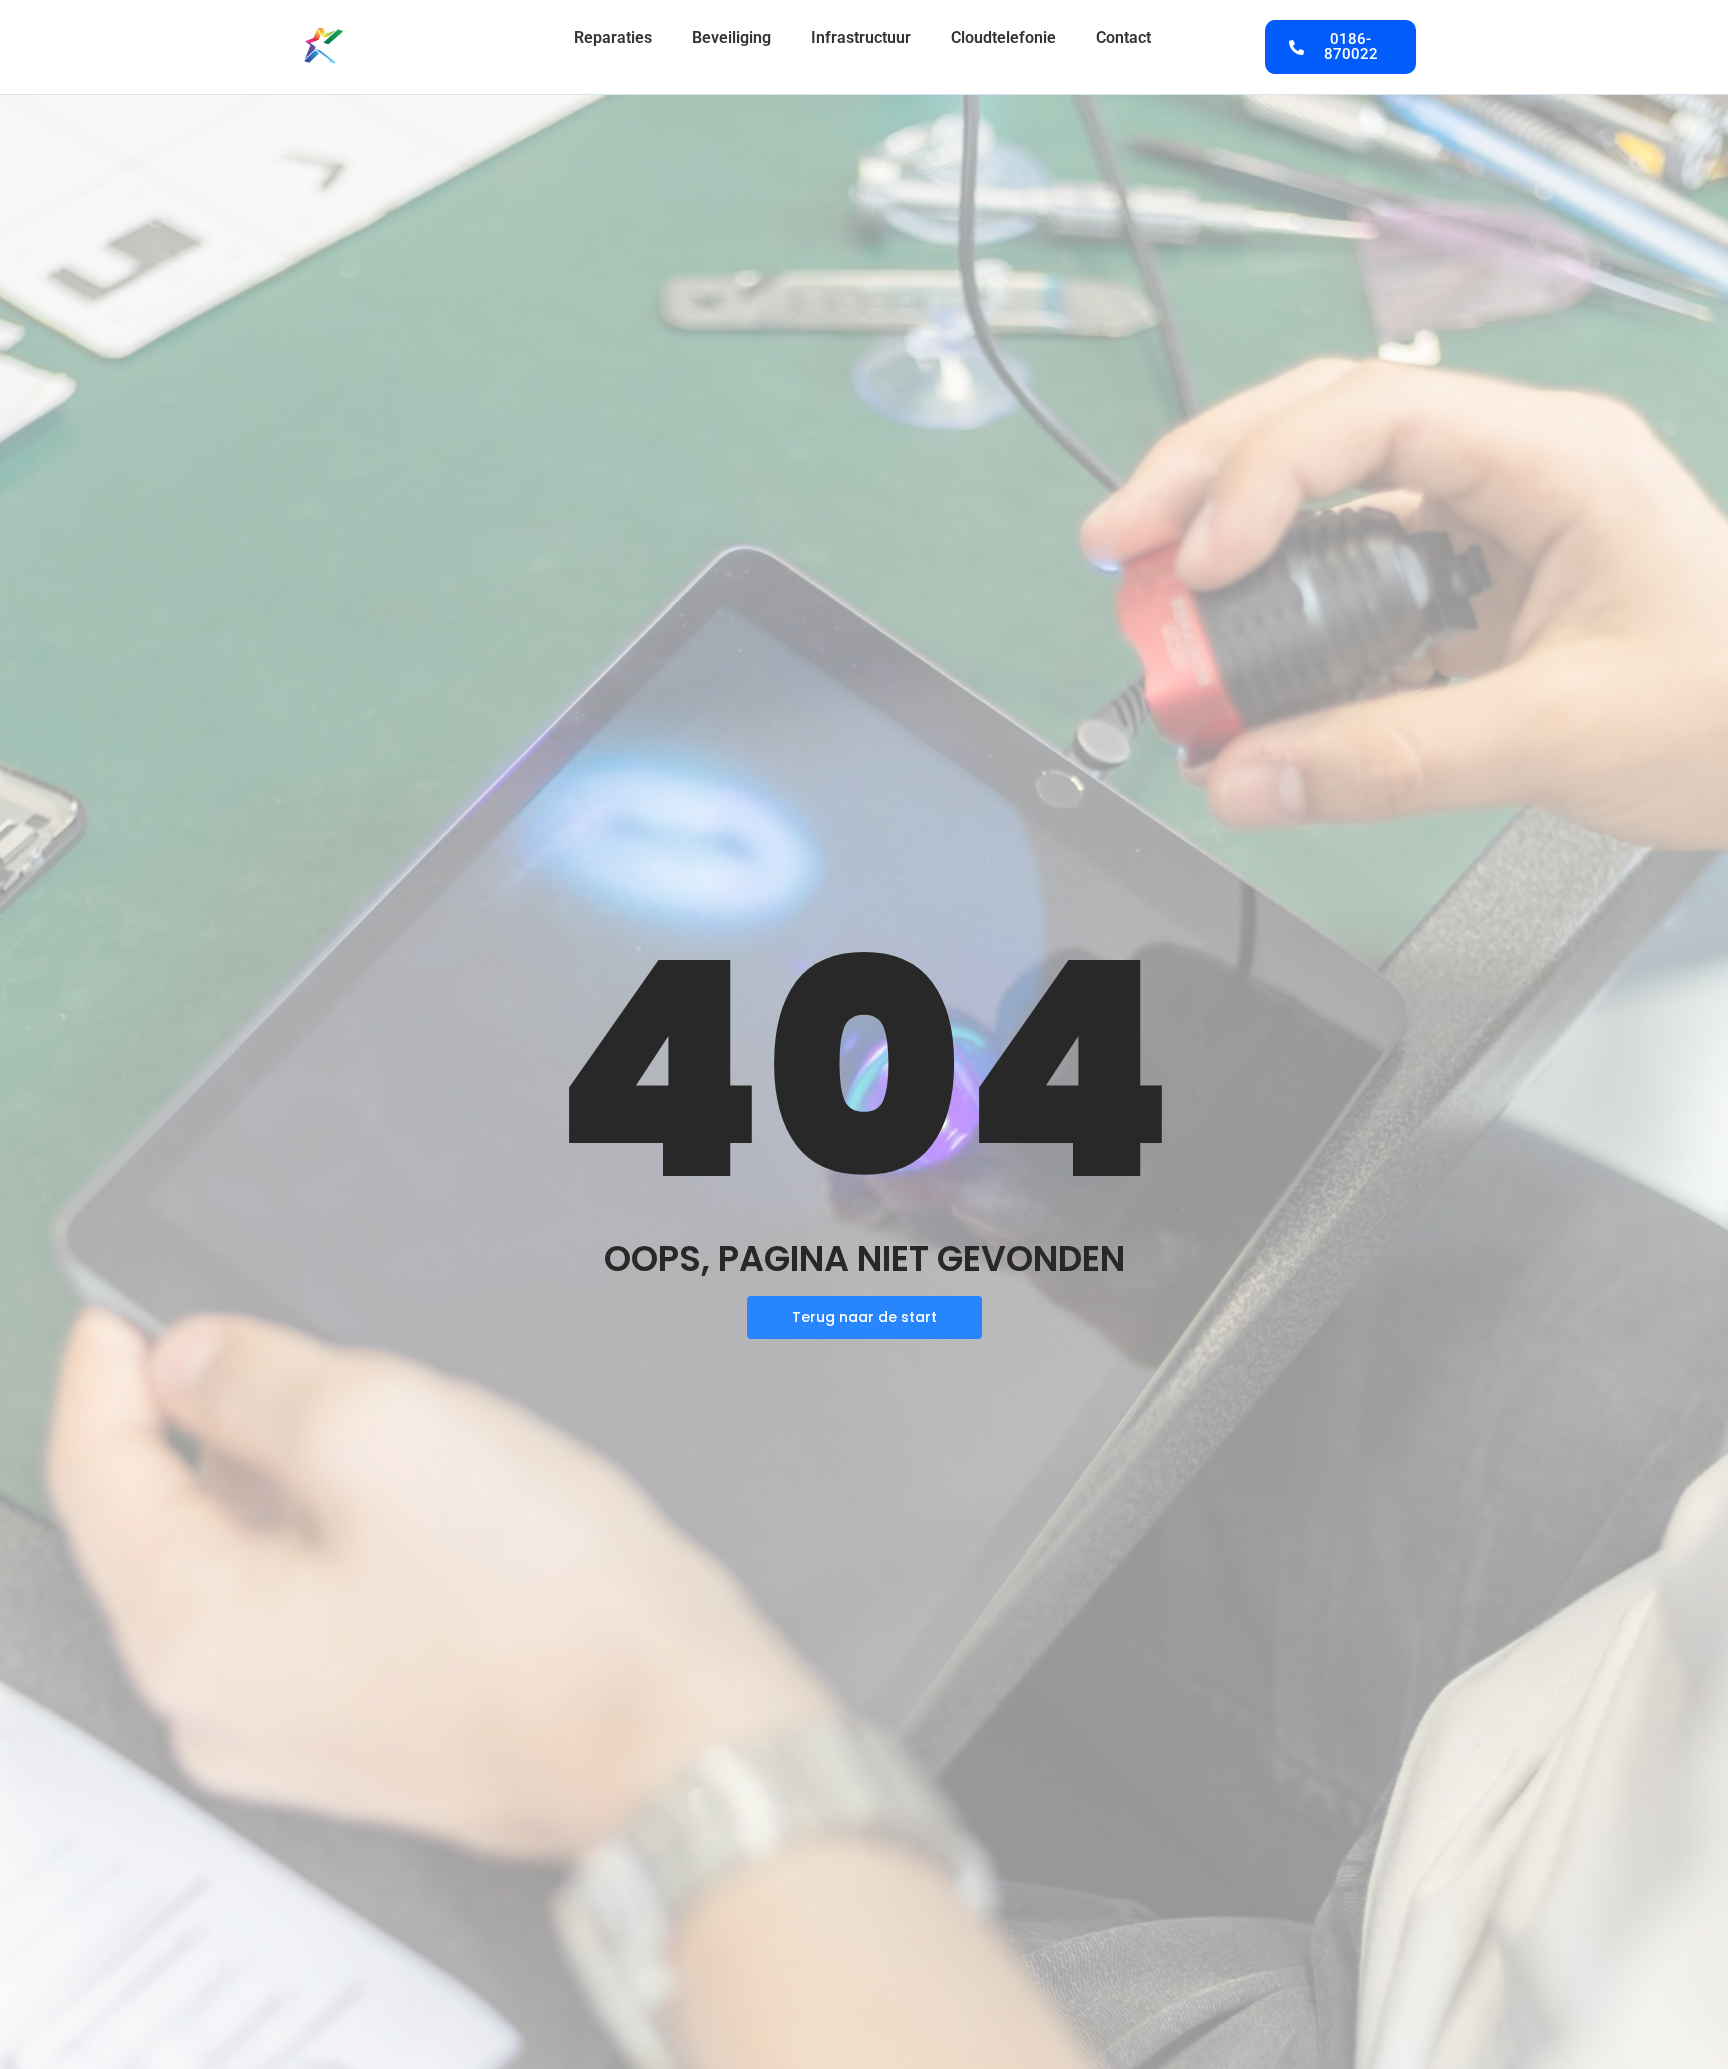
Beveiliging (731, 37)
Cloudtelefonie (1003, 37)
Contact (1123, 37)
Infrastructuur (861, 37)
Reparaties (613, 37)
